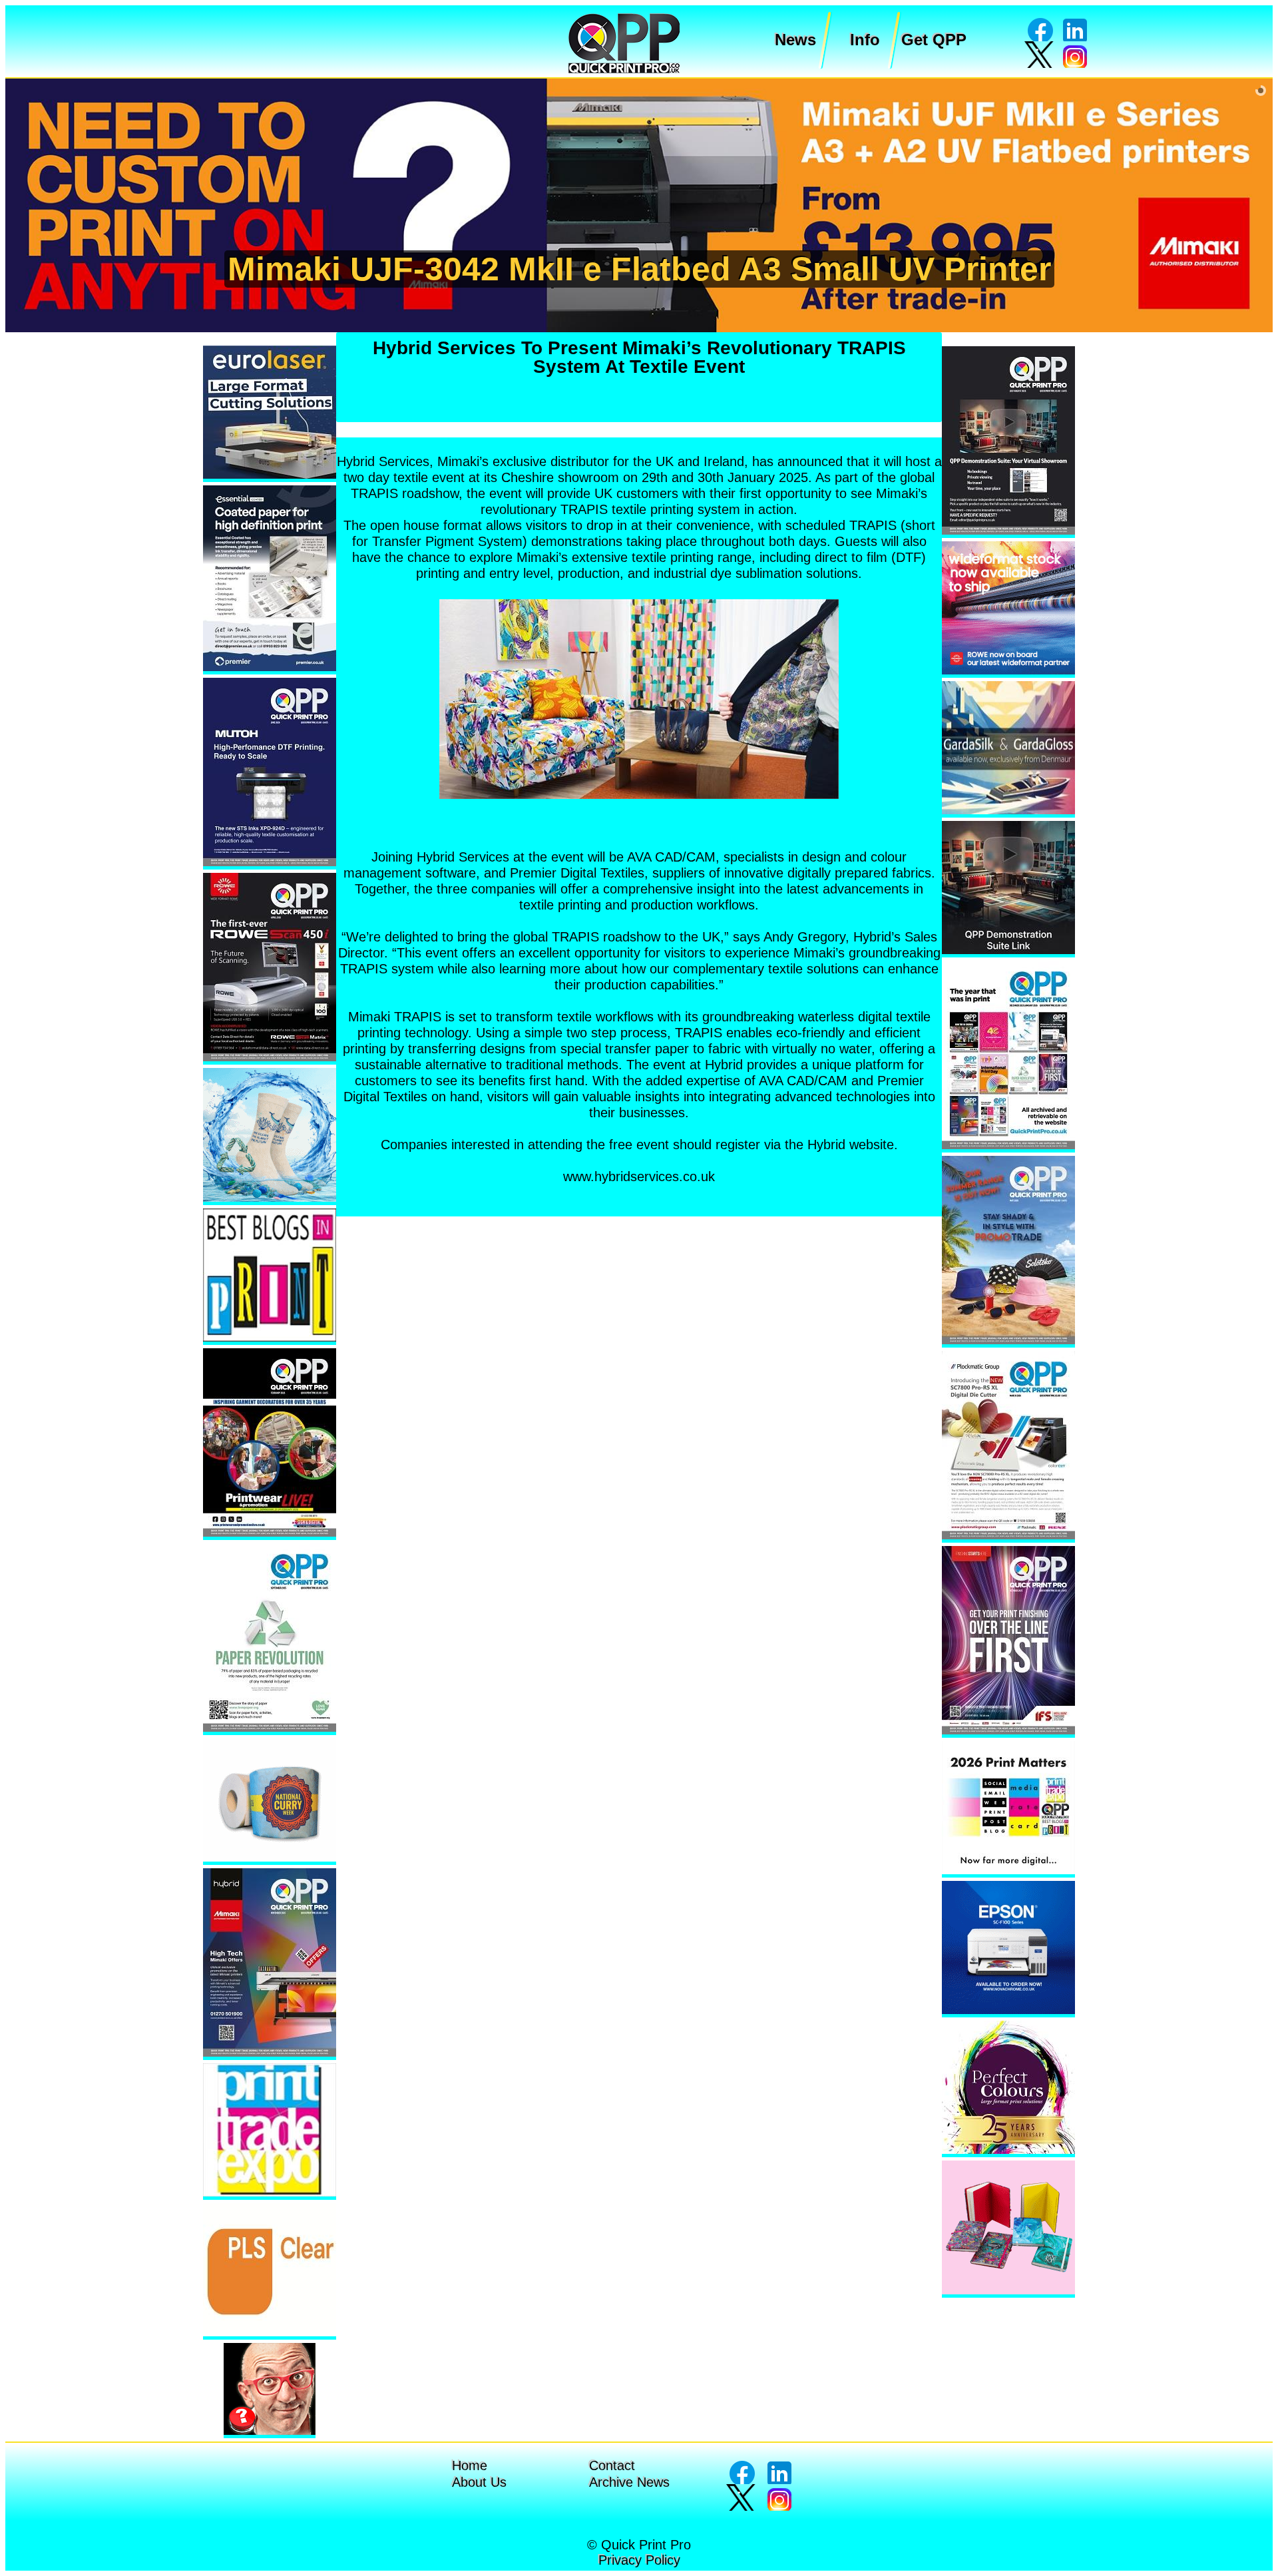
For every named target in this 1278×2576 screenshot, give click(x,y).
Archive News (629, 2482)
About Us (479, 2482)
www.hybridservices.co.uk (639, 1176)
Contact (612, 2465)
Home (470, 2465)
